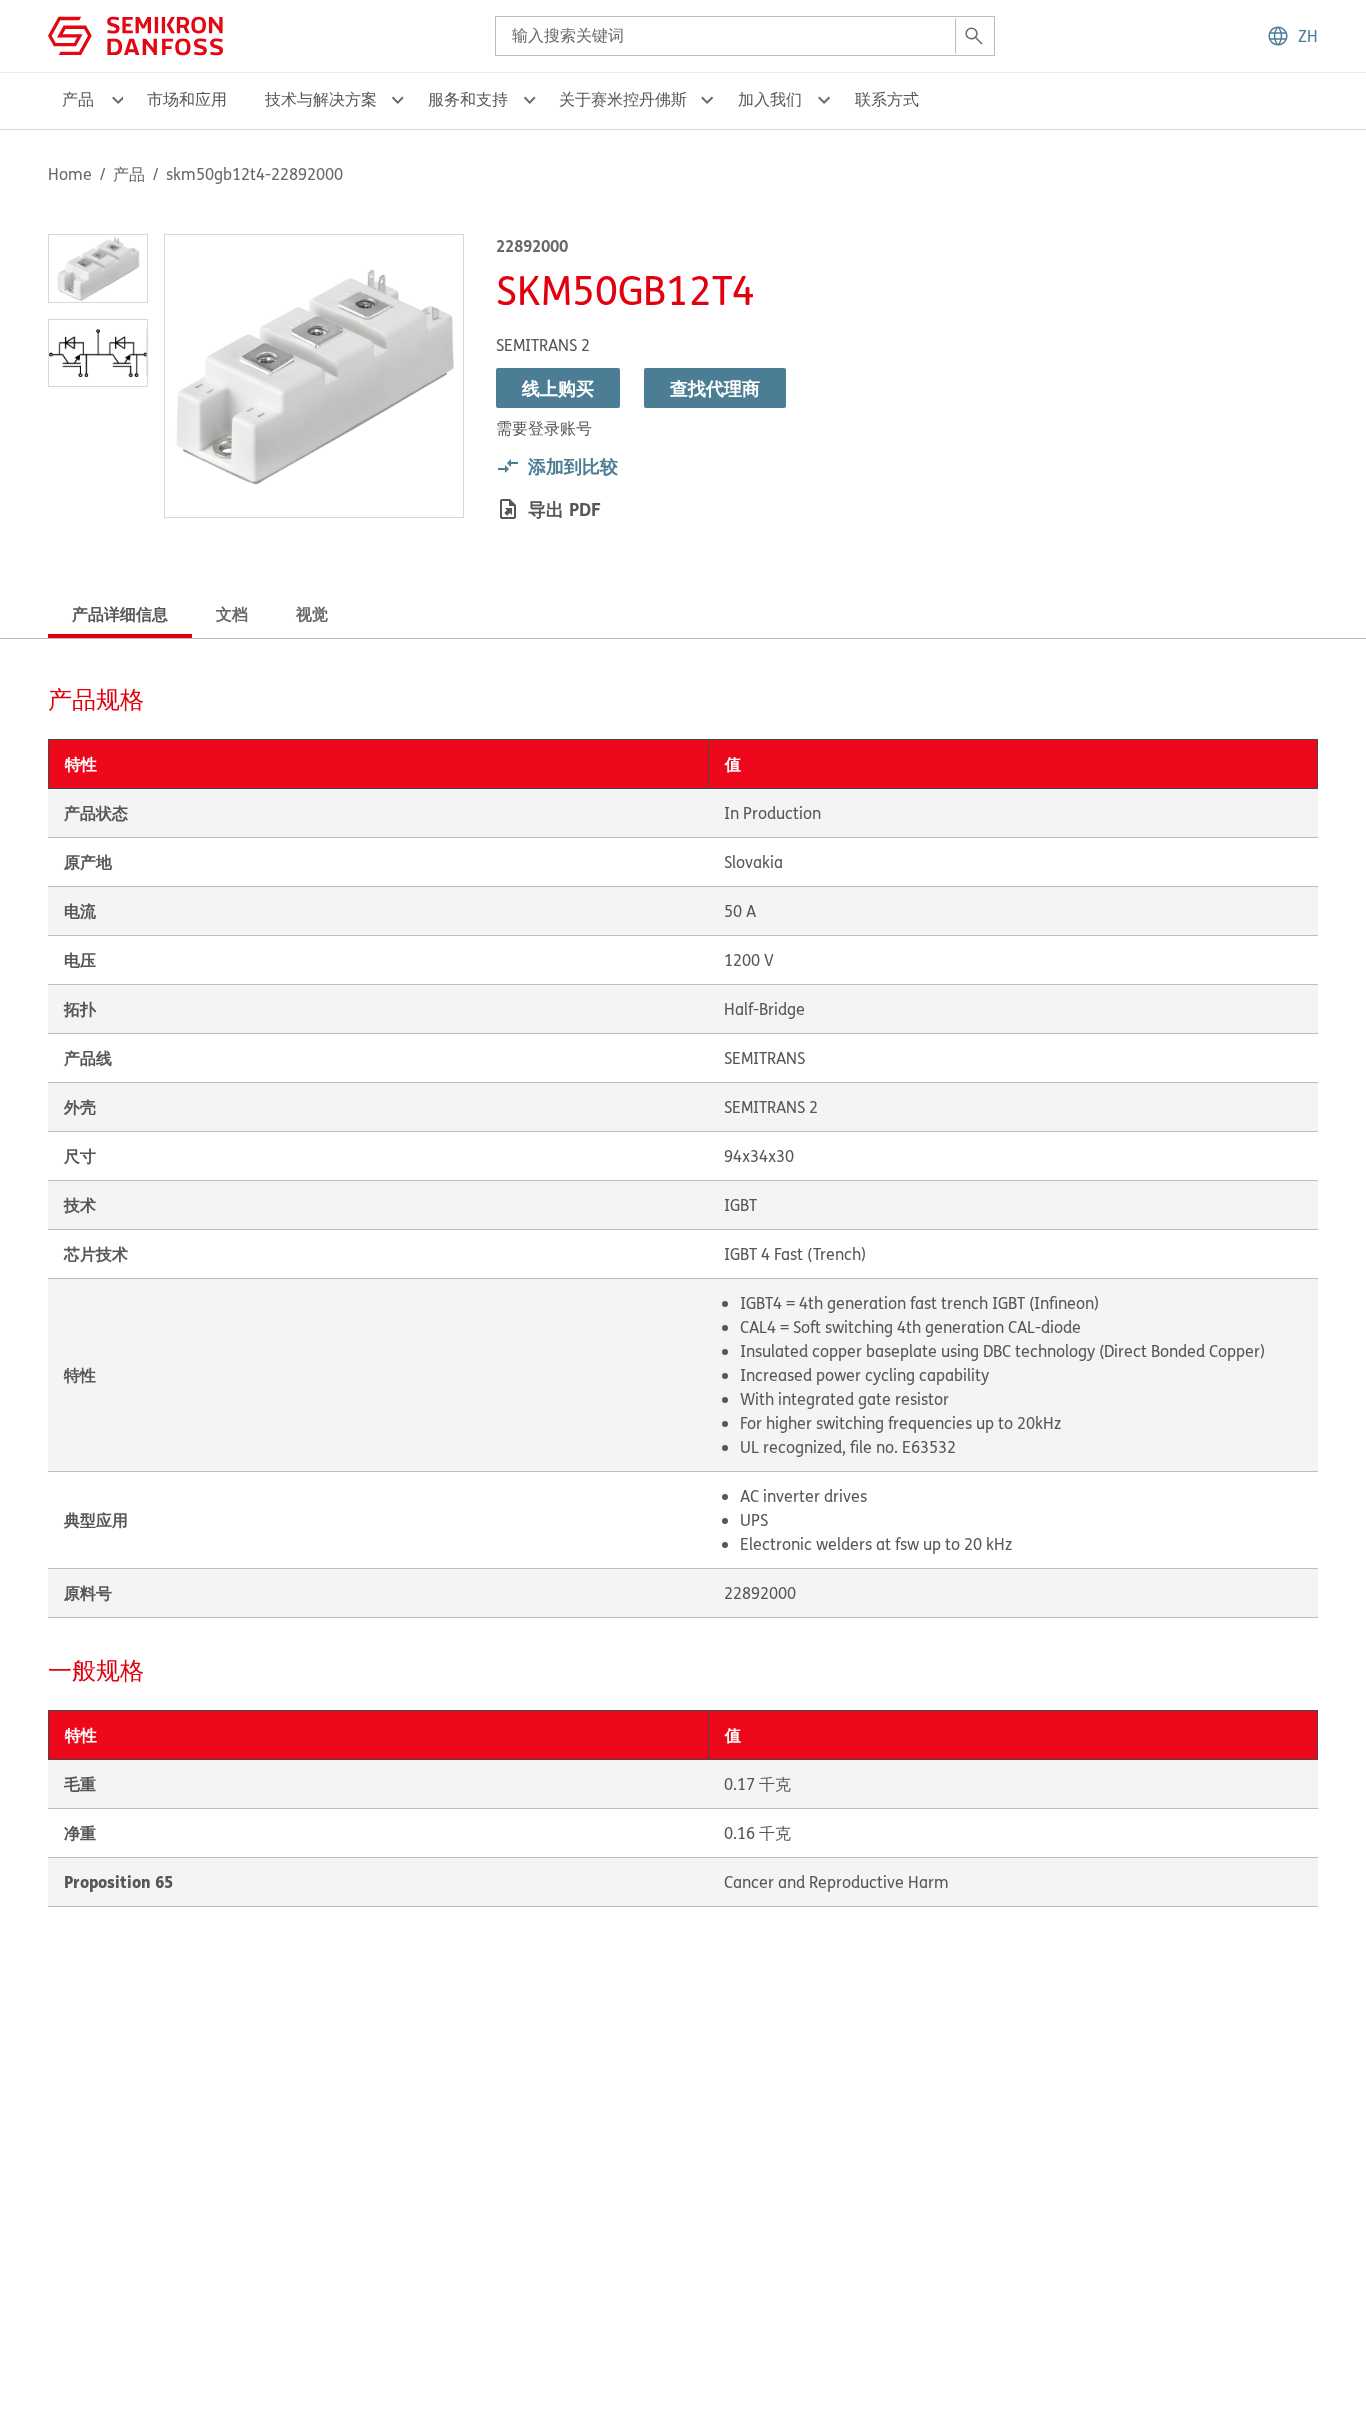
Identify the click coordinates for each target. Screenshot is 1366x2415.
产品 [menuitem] (78, 99)
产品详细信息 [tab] (120, 613)
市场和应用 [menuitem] (187, 99)
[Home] (135, 34)
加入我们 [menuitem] (770, 99)
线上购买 (558, 388)
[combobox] (745, 36)
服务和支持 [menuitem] (468, 99)
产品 (129, 174)
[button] (1292, 36)
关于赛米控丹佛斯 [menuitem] (623, 99)
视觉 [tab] (312, 613)
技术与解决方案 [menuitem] (321, 99)
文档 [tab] (232, 613)
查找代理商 (715, 388)
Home (70, 174)
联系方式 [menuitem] (887, 99)
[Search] (974, 36)
